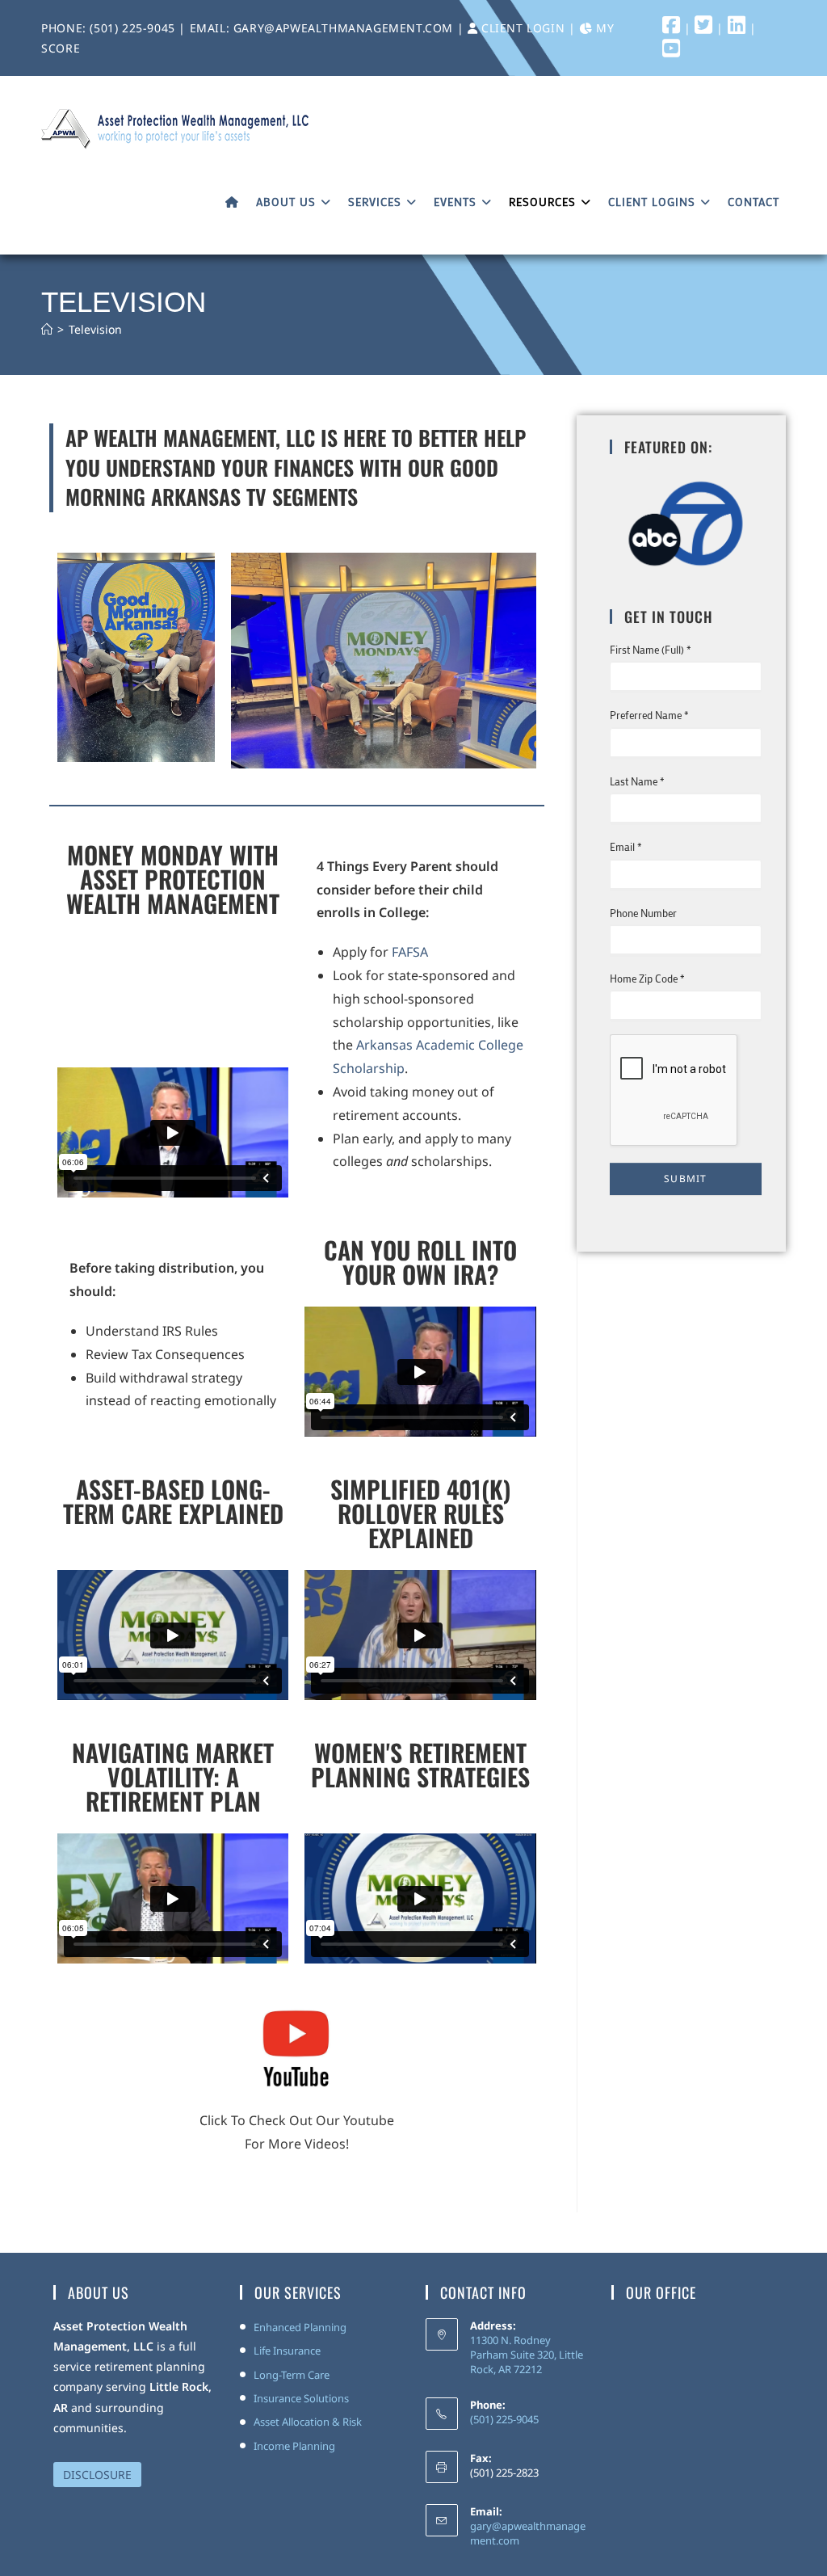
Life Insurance (287, 2351)
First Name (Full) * (651, 649)
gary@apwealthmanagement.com (345, 28)
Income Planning (294, 2446)
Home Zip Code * (647, 978)
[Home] (47, 329)
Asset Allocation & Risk (308, 2422)
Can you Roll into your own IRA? (420, 1262)
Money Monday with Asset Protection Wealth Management (173, 879)
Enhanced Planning (300, 2327)
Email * (626, 846)
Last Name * (637, 781)
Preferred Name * (649, 715)
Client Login (523, 28)
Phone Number (643, 913)
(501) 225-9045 (132, 28)
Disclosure (97, 2475)
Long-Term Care (292, 2375)
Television (95, 329)
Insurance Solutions (301, 2398)
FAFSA (410, 952)
